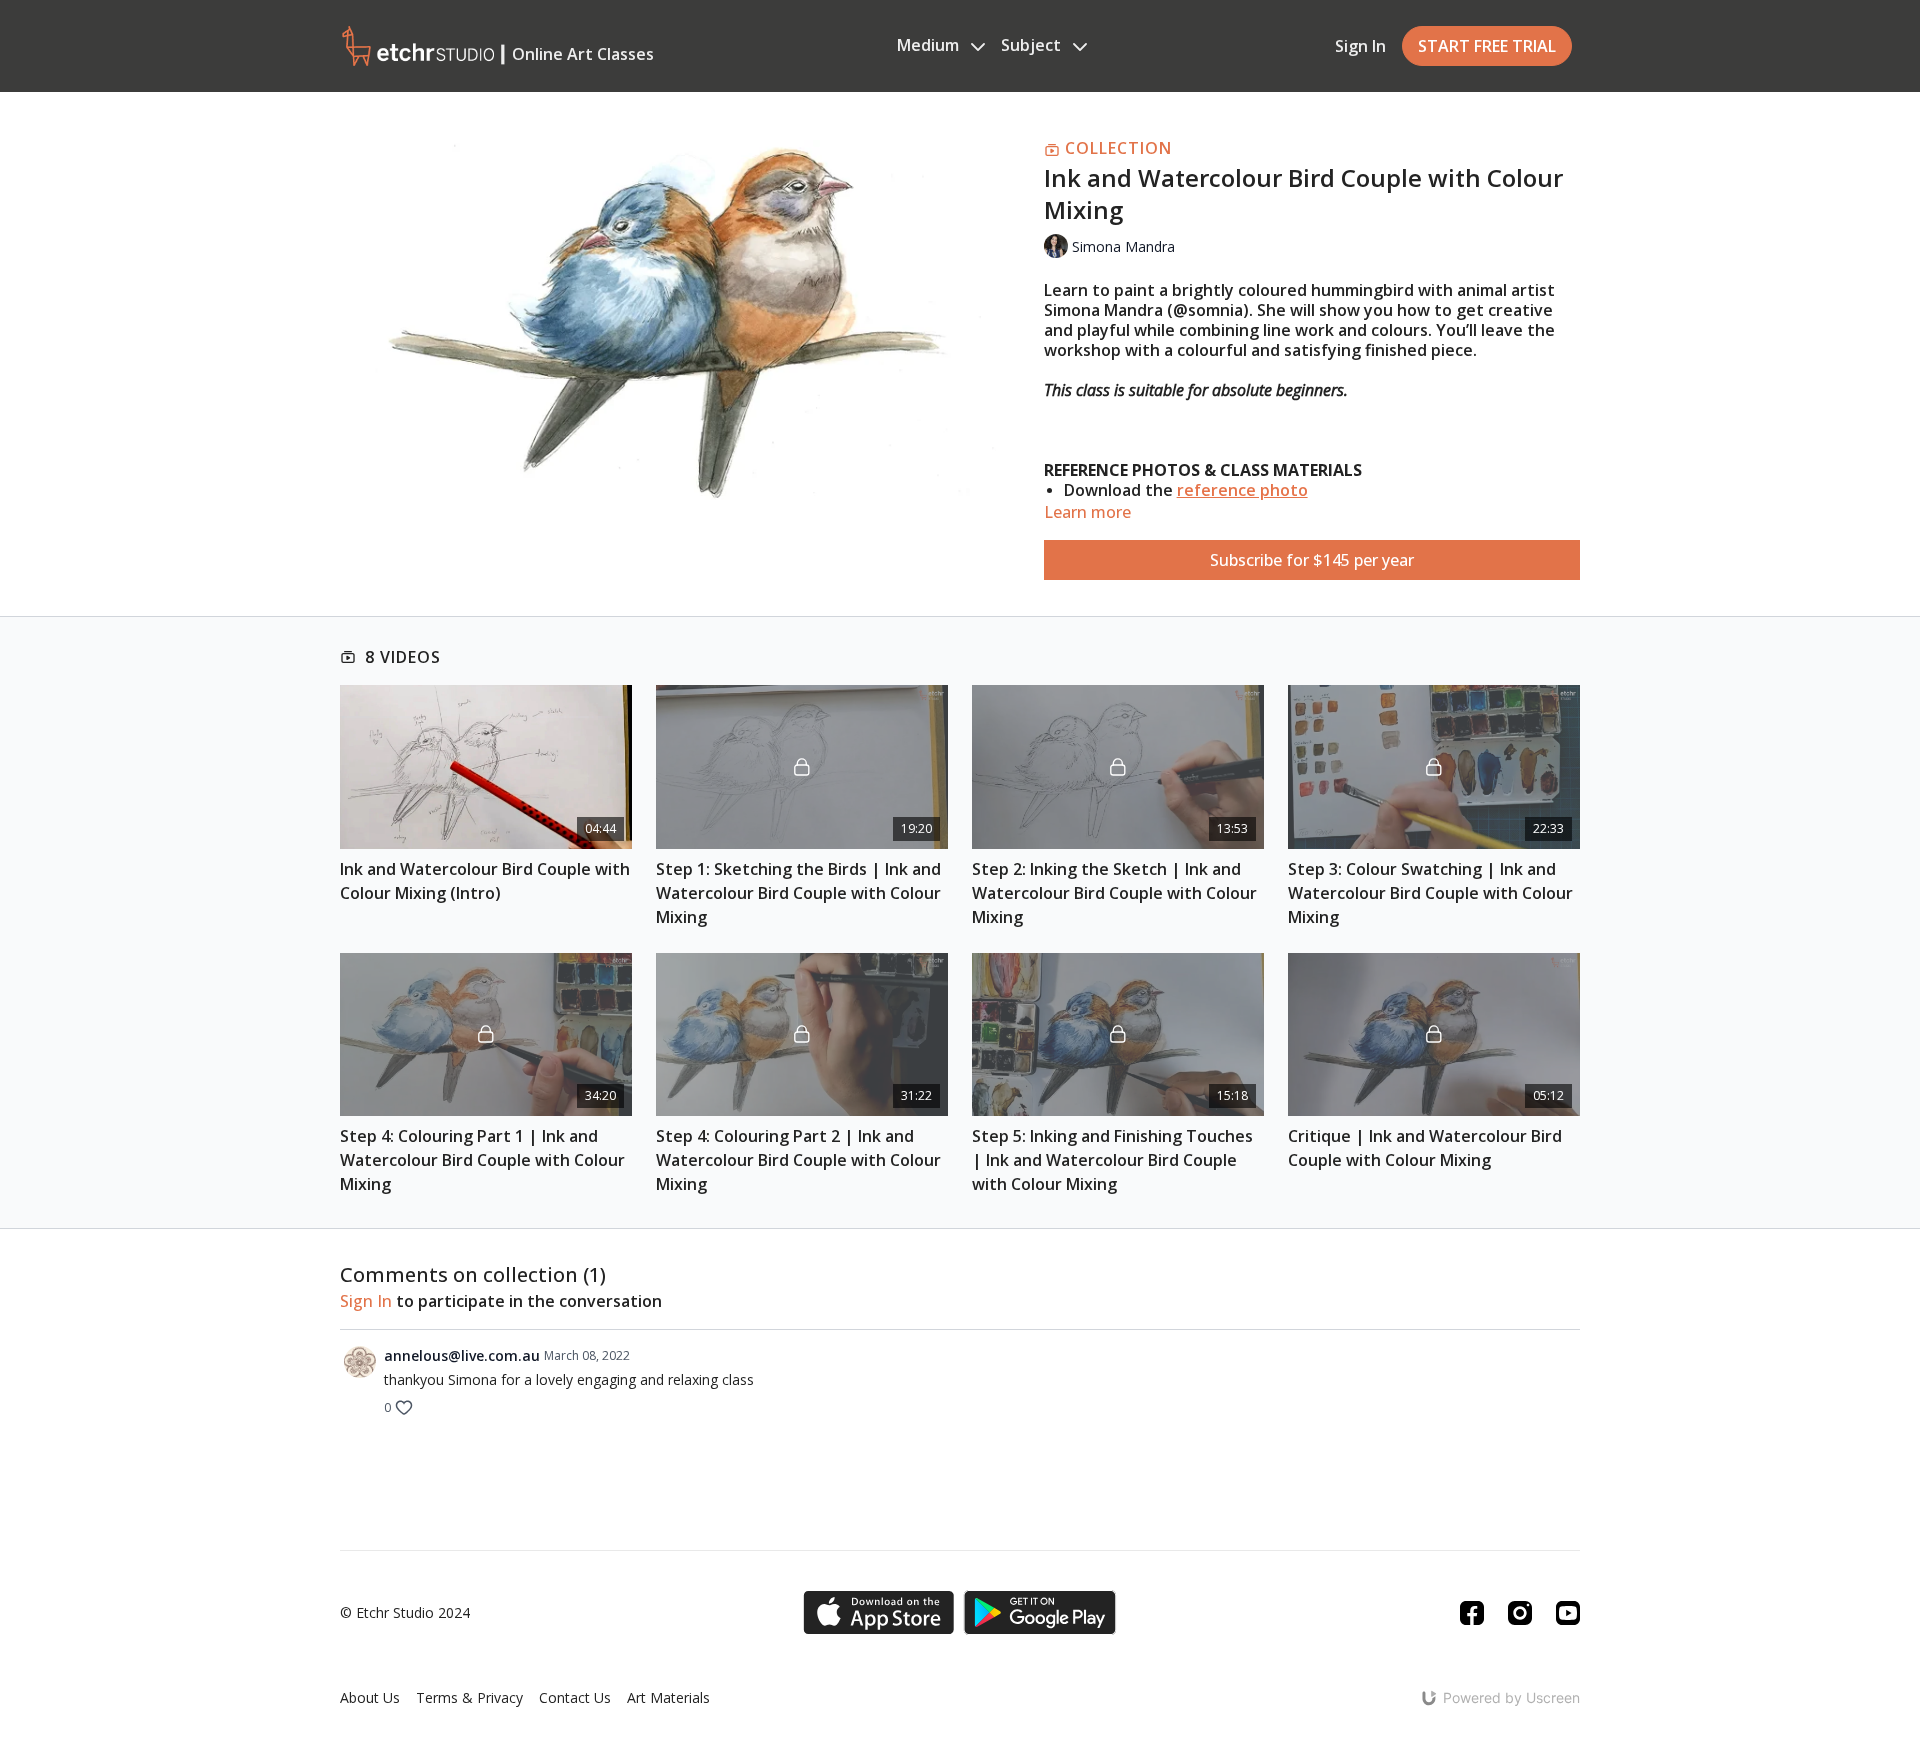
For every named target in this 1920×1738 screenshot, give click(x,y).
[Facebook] (1472, 1613)
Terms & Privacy (469, 1697)
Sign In (1360, 46)
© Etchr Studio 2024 (405, 1613)
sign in (366, 1301)
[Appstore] (878, 1612)
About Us (370, 1697)
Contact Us (575, 1697)
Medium (930, 45)
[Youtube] (1568, 1613)
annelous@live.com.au (462, 1355)
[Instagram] (1520, 1613)
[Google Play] (1040, 1612)
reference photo (1242, 490)
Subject (1033, 45)
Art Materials (668, 1697)
